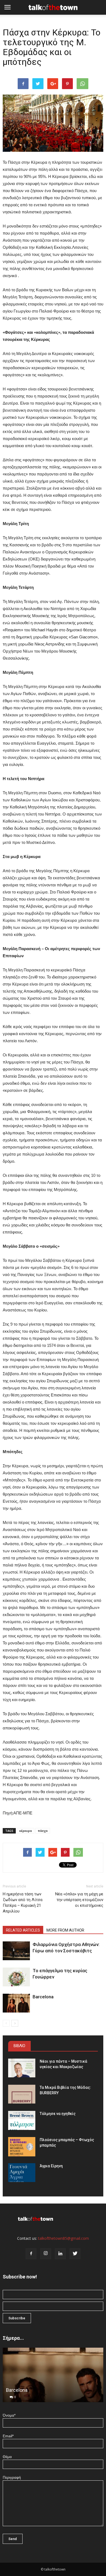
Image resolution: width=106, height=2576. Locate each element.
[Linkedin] (60, 2254)
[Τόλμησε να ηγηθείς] (22, 2120)
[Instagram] (46, 2254)
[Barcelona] (16, 2003)
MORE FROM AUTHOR (65, 1930)
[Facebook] (31, 2254)
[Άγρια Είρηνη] (22, 2173)
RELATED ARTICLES (23, 1930)
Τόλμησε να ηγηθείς (58, 2114)
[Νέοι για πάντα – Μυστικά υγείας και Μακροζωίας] (22, 2068)
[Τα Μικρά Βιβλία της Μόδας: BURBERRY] (22, 2094)
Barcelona (43, 1997)
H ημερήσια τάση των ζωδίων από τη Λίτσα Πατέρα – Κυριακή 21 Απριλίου (23, 1903)
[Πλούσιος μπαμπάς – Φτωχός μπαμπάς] (22, 2147)
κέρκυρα (26, 1831)
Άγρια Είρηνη (51, 2166)
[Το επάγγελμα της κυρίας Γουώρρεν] (16, 1977)
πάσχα (43, 1831)
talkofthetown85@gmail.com (63, 2238)
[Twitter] (75, 2254)
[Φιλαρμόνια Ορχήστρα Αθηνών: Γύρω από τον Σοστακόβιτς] (16, 1951)
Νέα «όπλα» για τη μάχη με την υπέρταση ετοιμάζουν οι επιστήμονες (79, 1900)
